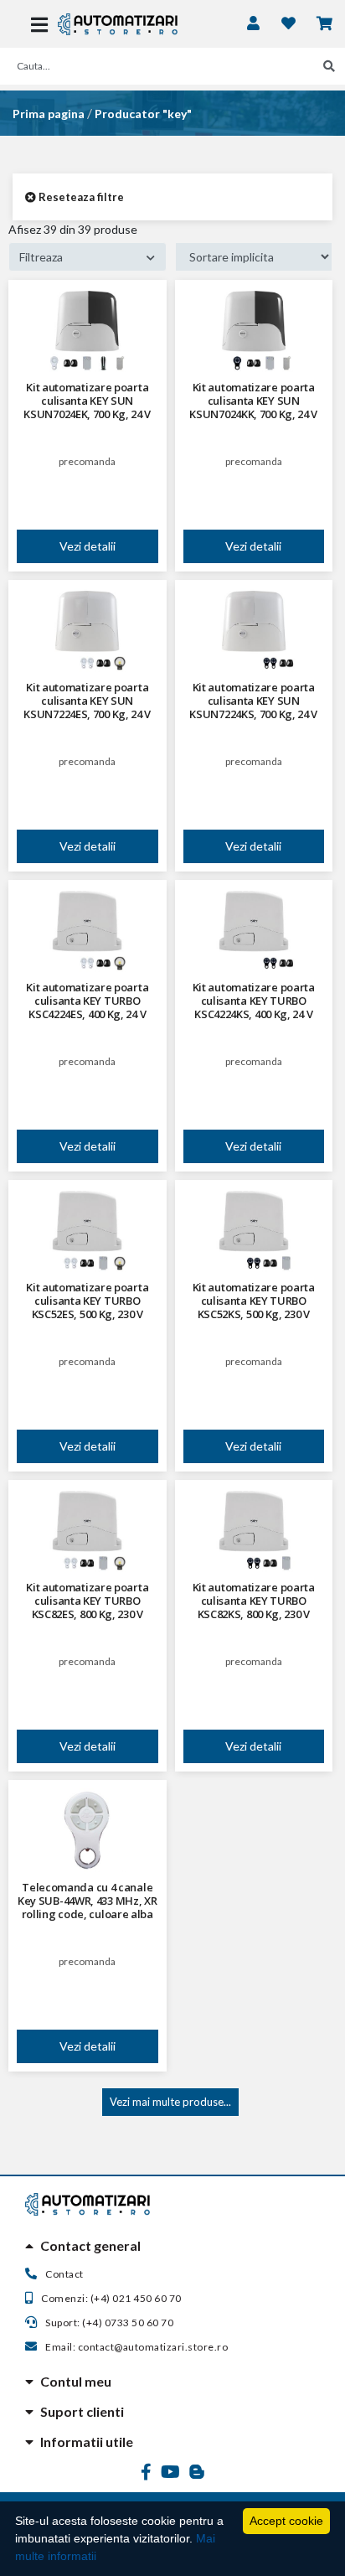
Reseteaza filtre (80, 197)
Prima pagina (49, 114)
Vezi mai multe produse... (170, 2102)
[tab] (172, 2246)
